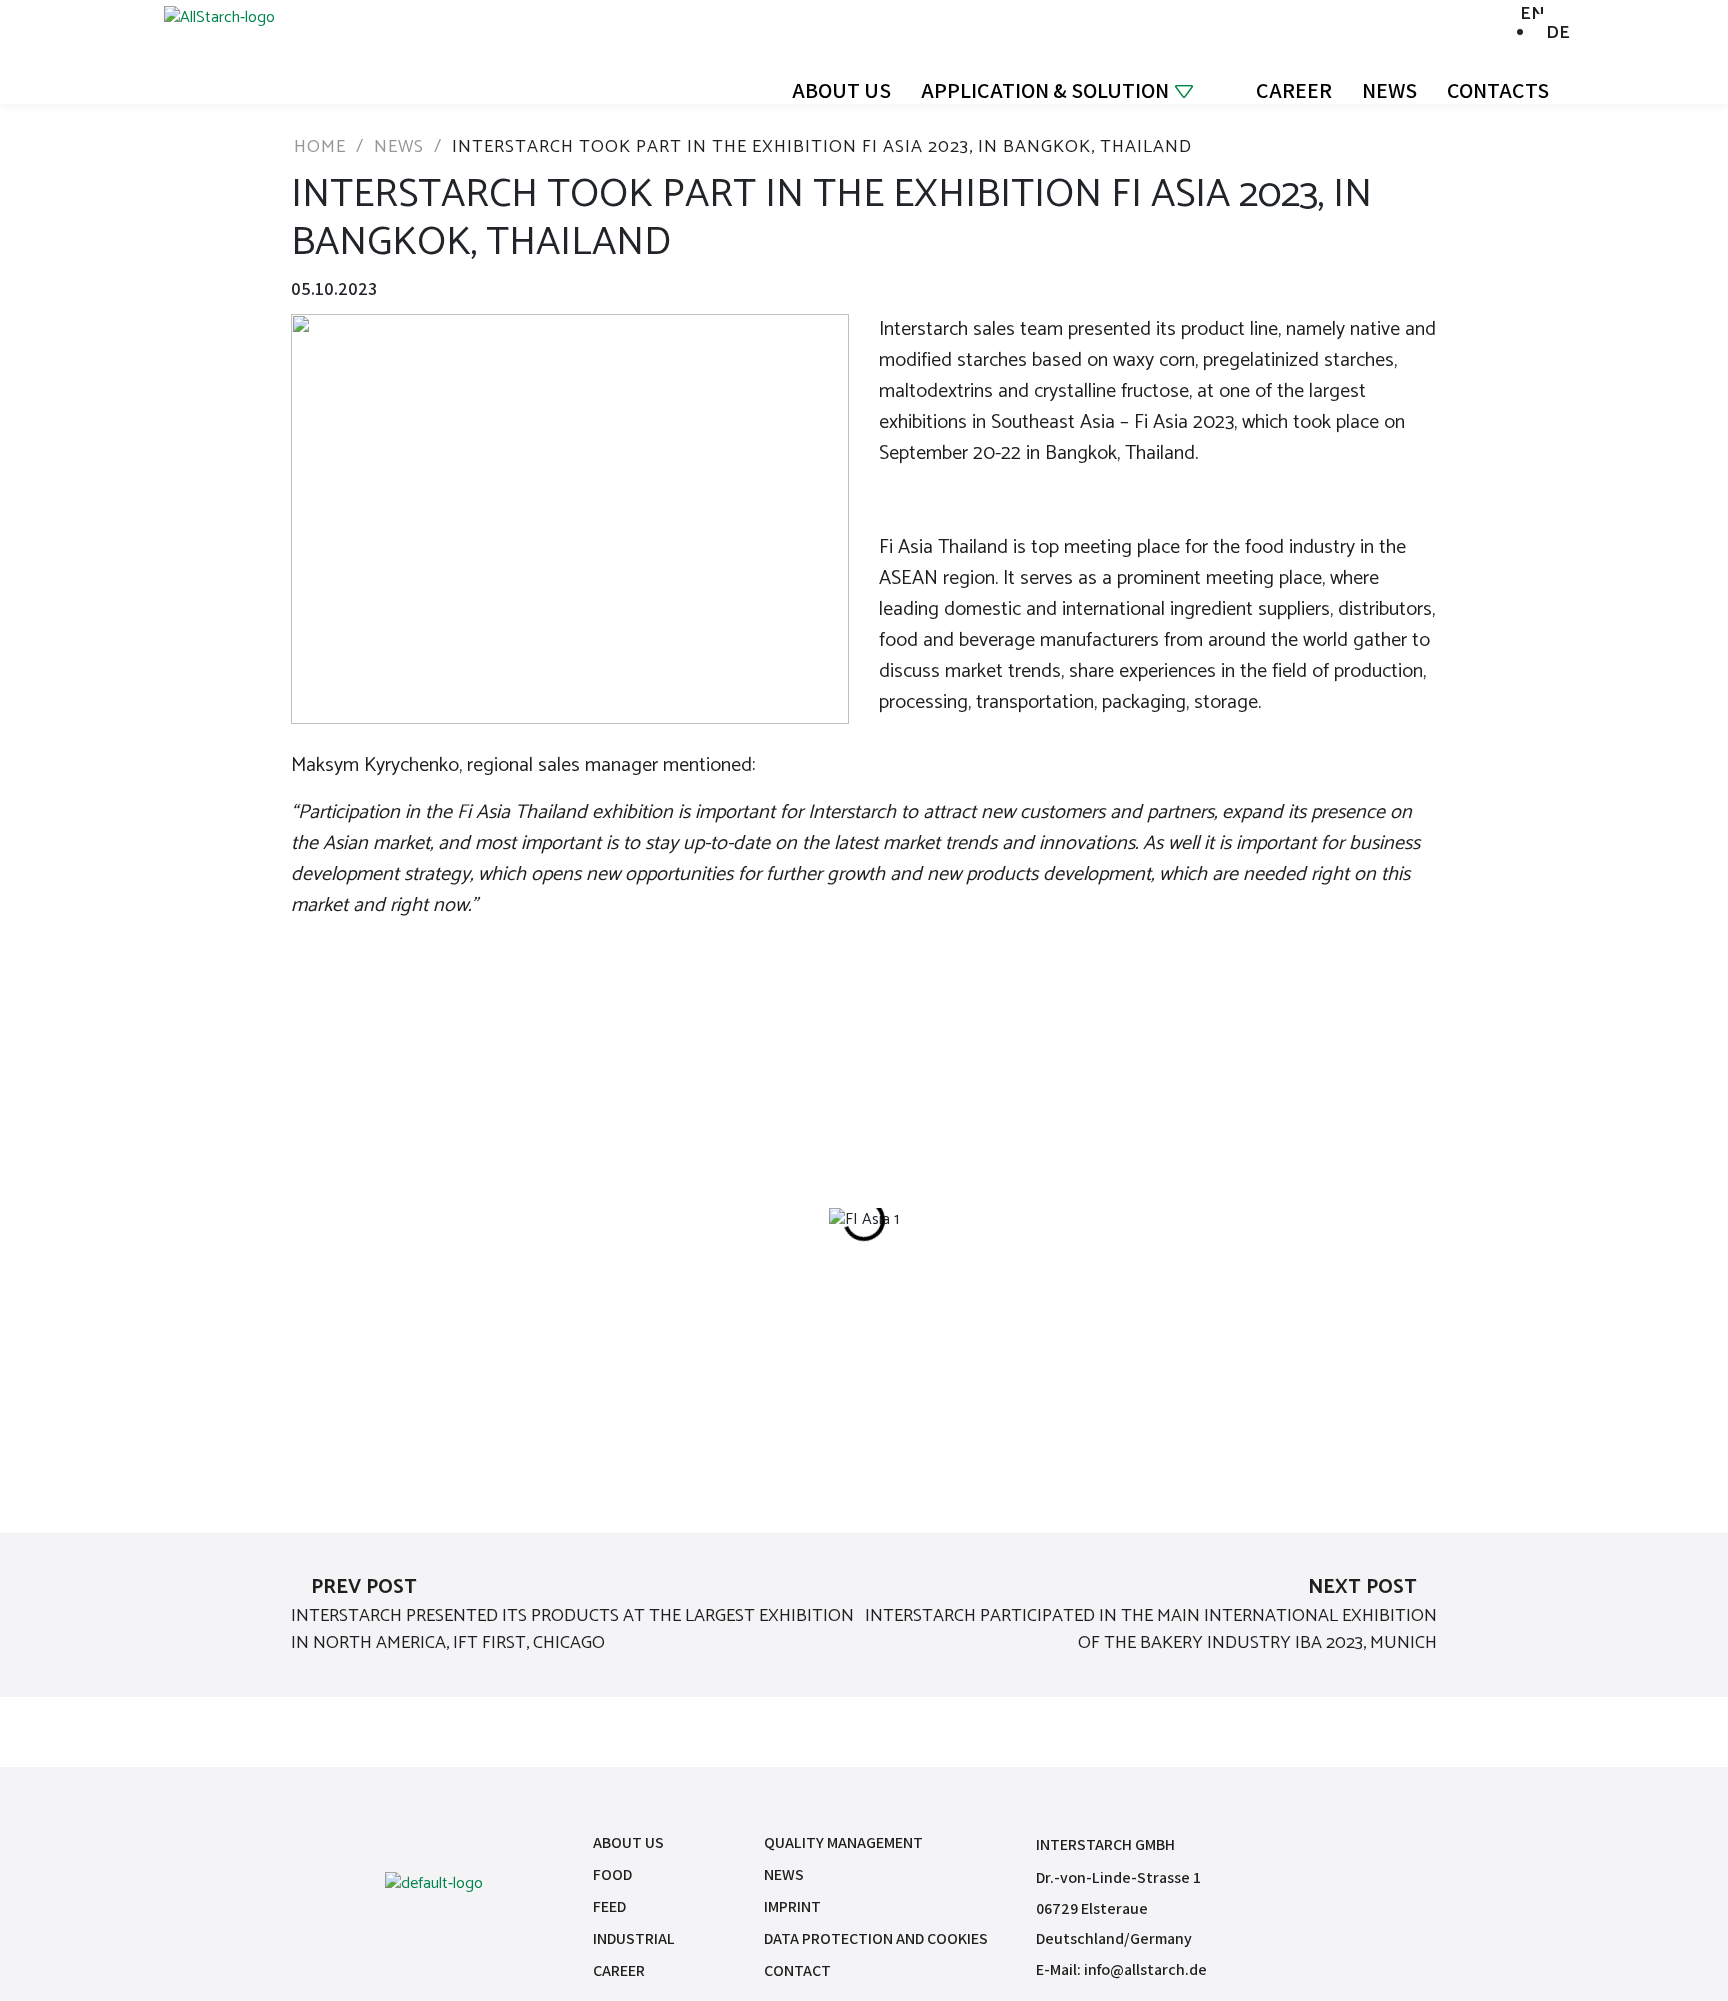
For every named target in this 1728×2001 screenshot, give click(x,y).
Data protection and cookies (876, 1938)
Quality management (843, 1842)
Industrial (634, 1938)
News (1389, 90)
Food (612, 1874)
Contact (797, 1970)
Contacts (1498, 90)
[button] (629, 1220)
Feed (609, 1906)
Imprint (792, 1906)
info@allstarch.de (1145, 1969)
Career (1294, 90)
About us (841, 90)
